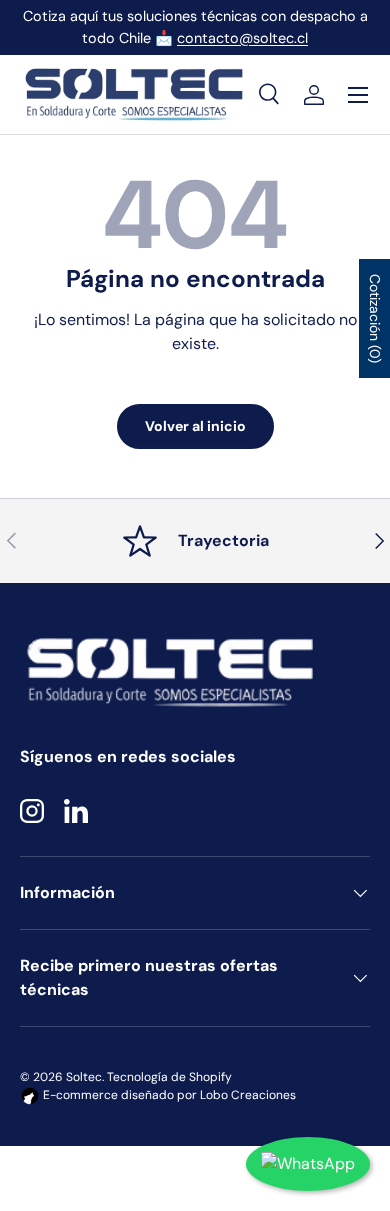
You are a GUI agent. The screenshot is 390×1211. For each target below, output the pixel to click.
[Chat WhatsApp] (308, 1164)
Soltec (84, 1077)
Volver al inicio (195, 426)
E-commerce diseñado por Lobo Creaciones (168, 1095)
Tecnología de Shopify (169, 1077)
